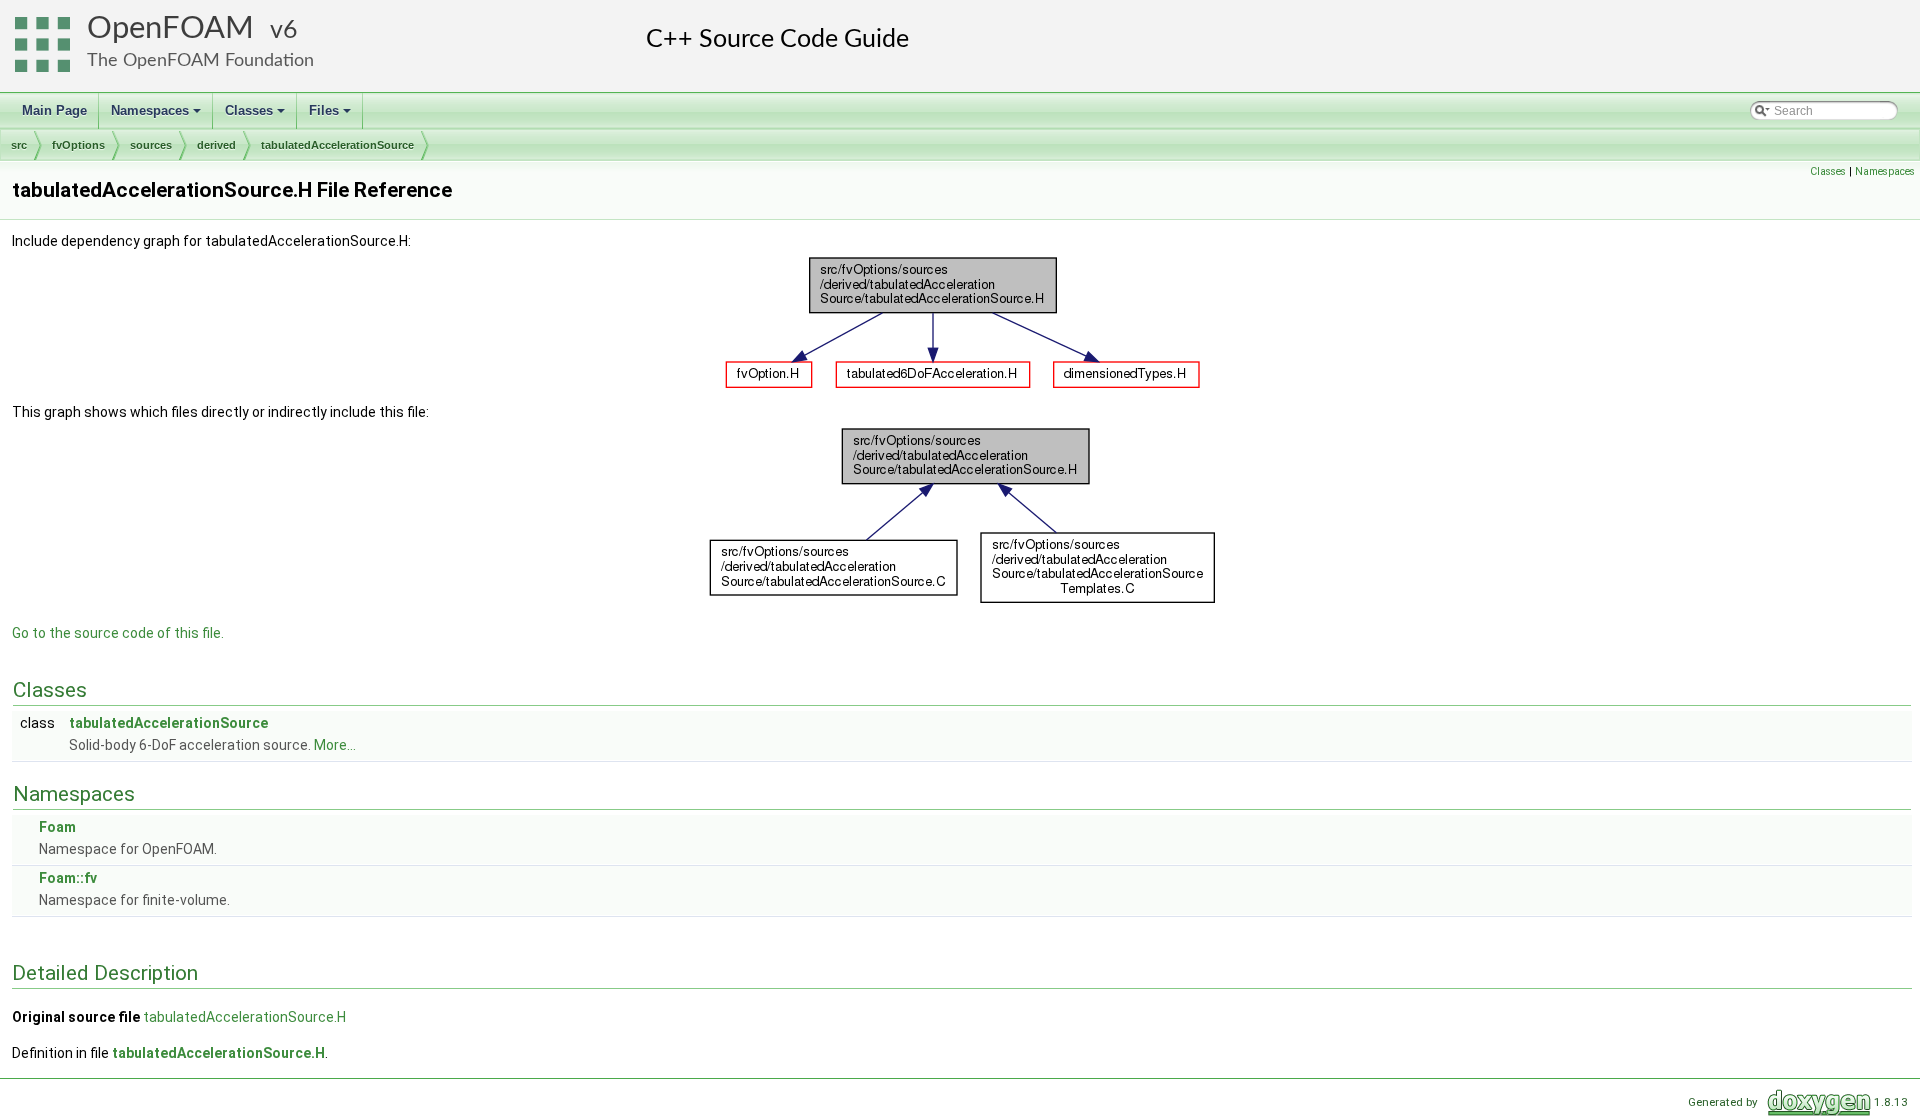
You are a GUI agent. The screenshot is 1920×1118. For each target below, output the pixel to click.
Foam (57, 827)
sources (151, 145)
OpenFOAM (170, 28)
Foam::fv (68, 878)
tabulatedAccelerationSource (337, 145)
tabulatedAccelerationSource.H (244, 1017)
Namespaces (157, 116)
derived (216, 145)
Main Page (54, 110)
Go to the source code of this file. (118, 633)
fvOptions (78, 145)
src (19, 145)
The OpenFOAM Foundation (200, 60)
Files (331, 116)
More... (335, 745)
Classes (256, 116)
